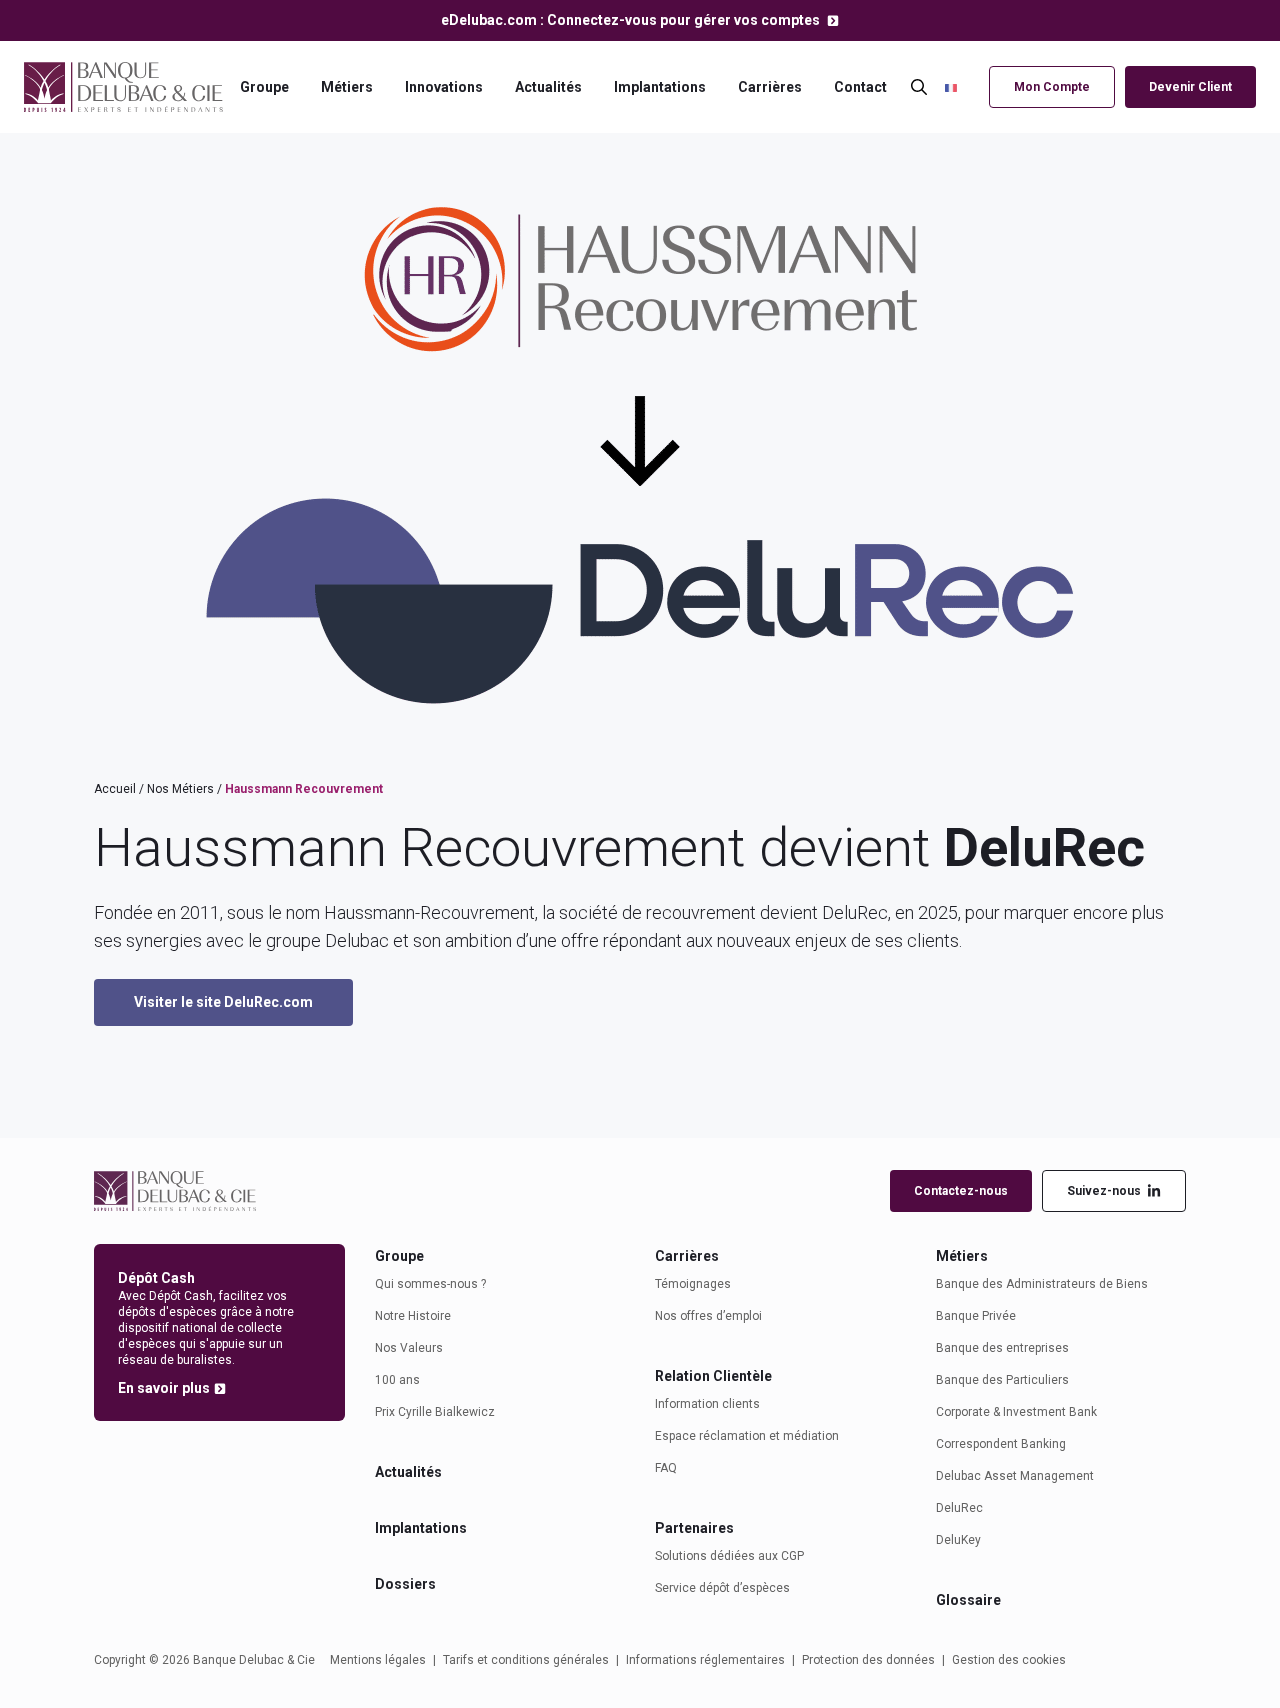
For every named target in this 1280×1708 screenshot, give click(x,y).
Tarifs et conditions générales (526, 1660)
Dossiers (405, 1584)
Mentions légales (378, 1660)
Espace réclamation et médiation (747, 1436)
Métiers (347, 87)
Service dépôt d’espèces (722, 1588)
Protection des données (868, 1660)
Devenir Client (1190, 87)
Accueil (115, 789)
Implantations (660, 87)
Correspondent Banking (1001, 1444)
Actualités (548, 87)
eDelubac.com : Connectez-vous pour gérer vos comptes (632, 20)
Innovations (444, 87)
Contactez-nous (961, 1191)
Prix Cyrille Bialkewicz (435, 1412)
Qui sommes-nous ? (430, 1284)
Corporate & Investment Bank (1016, 1412)
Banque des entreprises (1002, 1348)
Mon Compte (1052, 87)
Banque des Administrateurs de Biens (1042, 1284)
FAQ (666, 1468)
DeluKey (958, 1540)
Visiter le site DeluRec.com (223, 1002)
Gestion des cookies (1009, 1660)
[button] (962, 87)
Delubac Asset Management (1015, 1476)
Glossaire (968, 1600)
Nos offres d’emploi (708, 1316)
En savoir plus (164, 1388)
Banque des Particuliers (1002, 1380)
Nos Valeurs (409, 1348)
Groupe (264, 87)
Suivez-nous (1104, 1191)
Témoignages (693, 1284)
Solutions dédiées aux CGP (729, 1556)
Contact (860, 87)
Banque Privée (976, 1316)
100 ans (397, 1380)
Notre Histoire (413, 1316)
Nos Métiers (180, 789)
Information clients (707, 1404)
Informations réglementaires (705, 1660)
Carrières (770, 87)
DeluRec (959, 1508)
